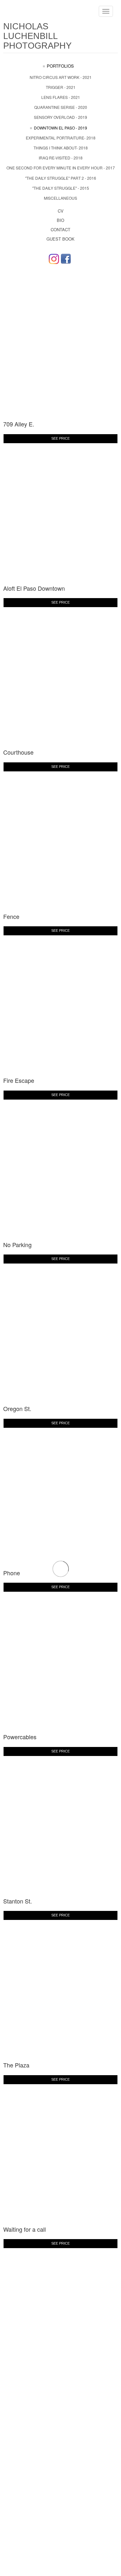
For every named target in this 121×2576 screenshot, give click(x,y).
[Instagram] (54, 259)
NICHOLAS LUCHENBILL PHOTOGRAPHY (37, 36)
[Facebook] (66, 259)
